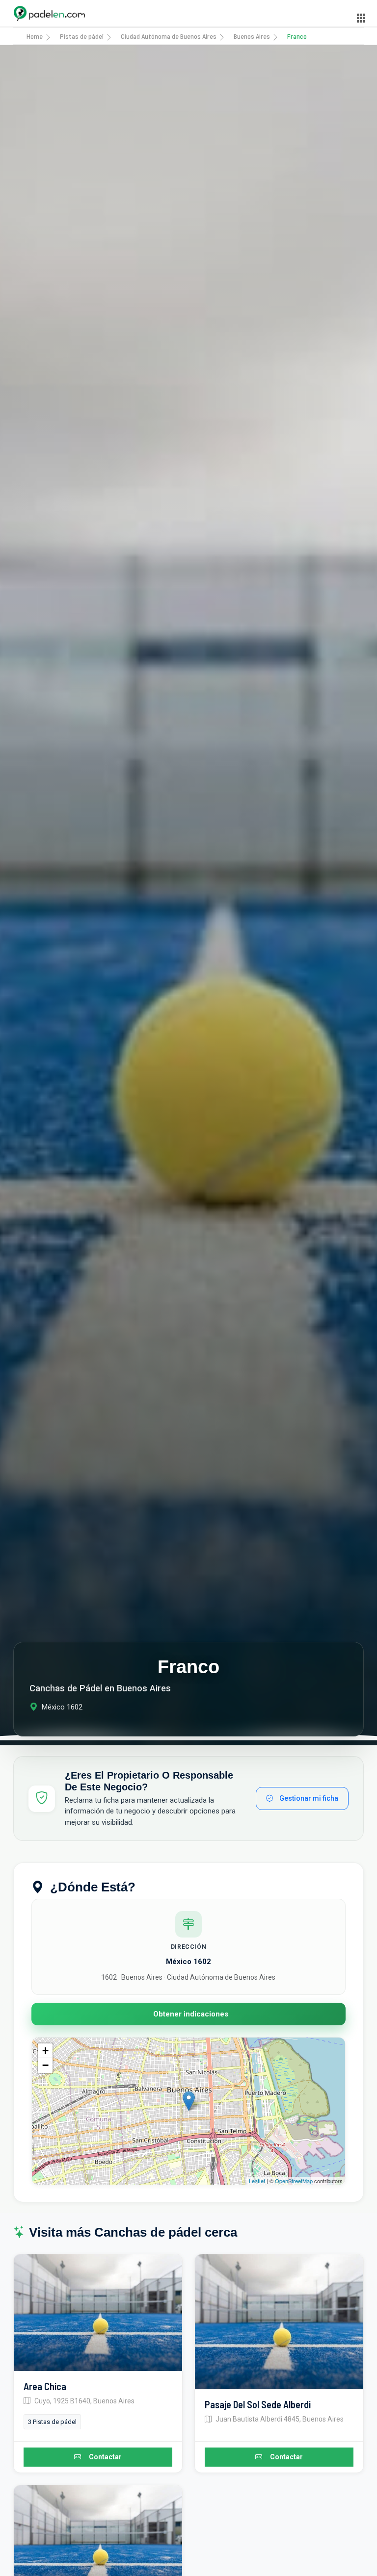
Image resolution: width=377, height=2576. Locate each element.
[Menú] (361, 18)
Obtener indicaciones (191, 2014)
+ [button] (45, 2051)
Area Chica (45, 2386)
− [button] (45, 2065)
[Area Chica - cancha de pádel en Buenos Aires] (98, 2313)
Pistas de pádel (82, 36)
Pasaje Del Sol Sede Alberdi (258, 2404)
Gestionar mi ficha (308, 1798)
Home (35, 36)
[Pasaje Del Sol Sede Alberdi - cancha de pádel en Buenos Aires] (279, 2322)
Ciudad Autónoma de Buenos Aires (169, 36)
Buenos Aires (252, 36)
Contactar (105, 2457)
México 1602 (188, 1962)
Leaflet (257, 2181)
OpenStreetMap (294, 2181)
